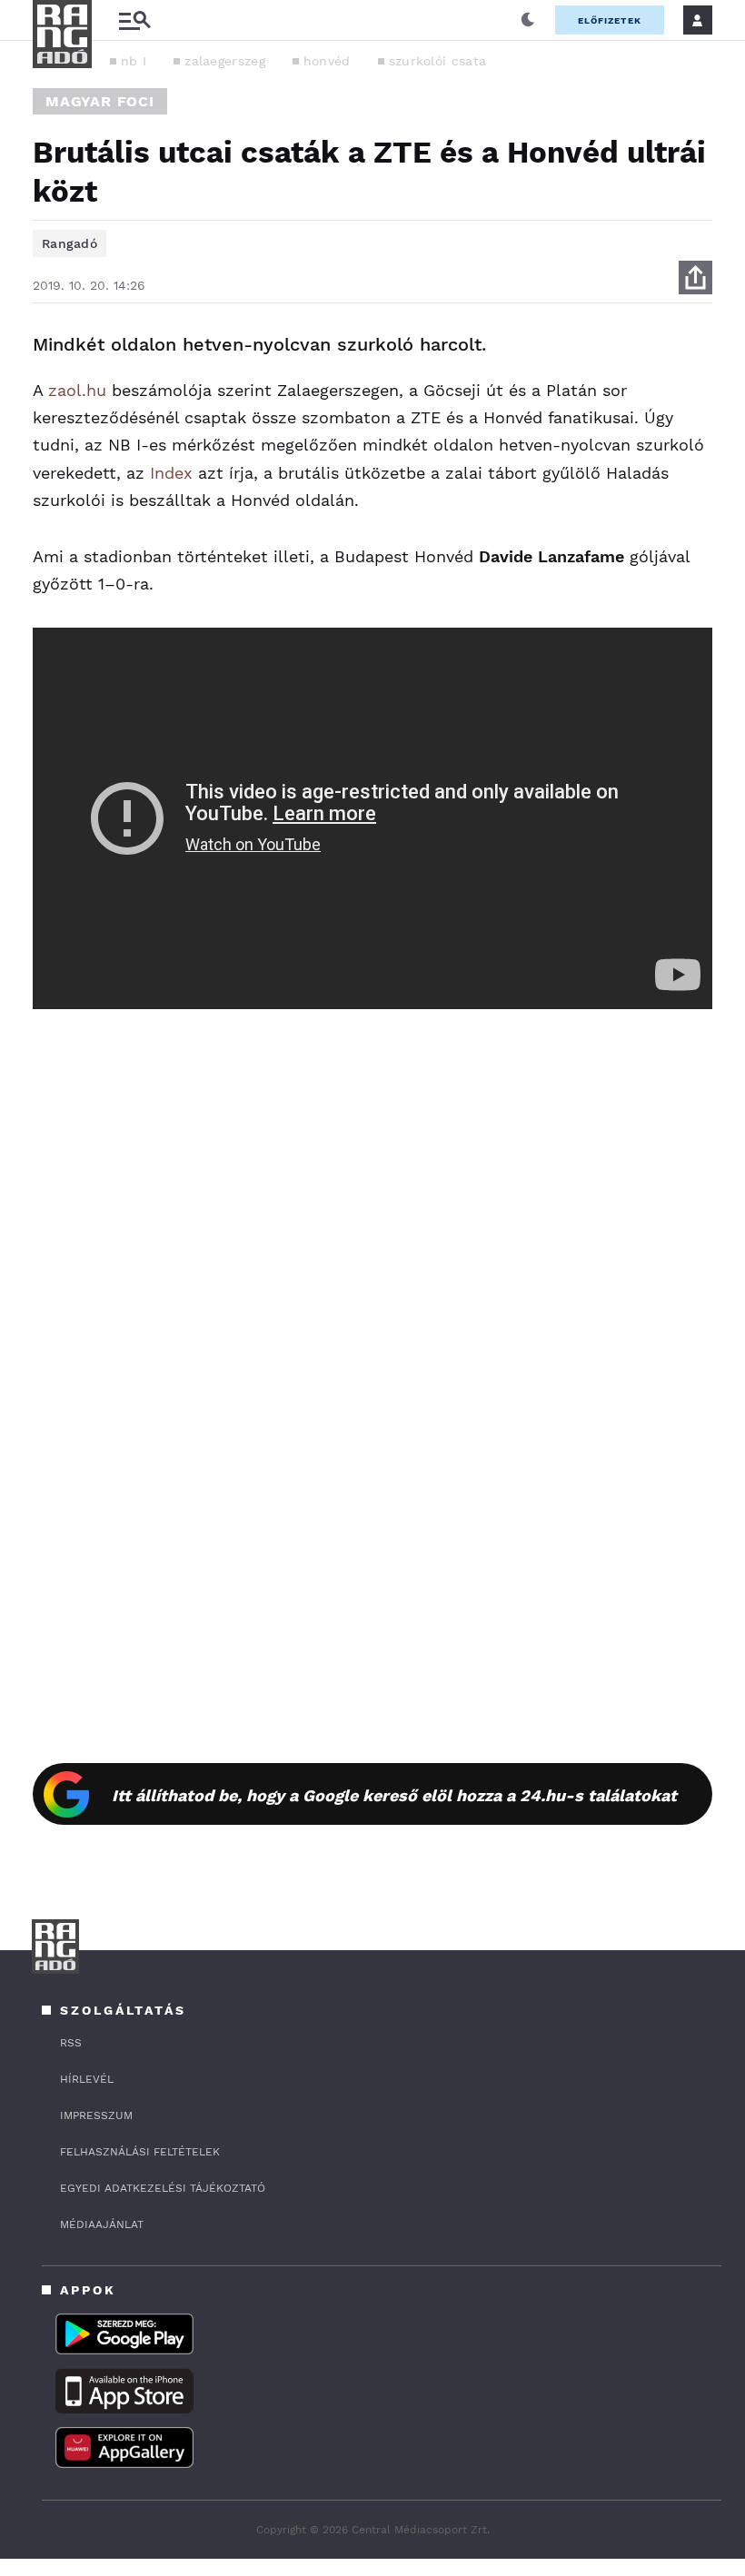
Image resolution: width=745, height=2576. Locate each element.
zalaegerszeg (225, 61)
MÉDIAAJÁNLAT (102, 2224)
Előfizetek (610, 20)
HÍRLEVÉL (87, 2079)
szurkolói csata (438, 61)
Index (171, 473)
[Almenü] (134, 20)
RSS (71, 2043)
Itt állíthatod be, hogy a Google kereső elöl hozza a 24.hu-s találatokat (394, 1795)
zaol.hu (77, 390)
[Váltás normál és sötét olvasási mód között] (528, 20)
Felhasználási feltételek (140, 2152)
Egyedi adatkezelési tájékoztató (163, 2188)
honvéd (327, 61)
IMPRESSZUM (96, 2115)
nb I (134, 61)
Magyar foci (100, 101)
